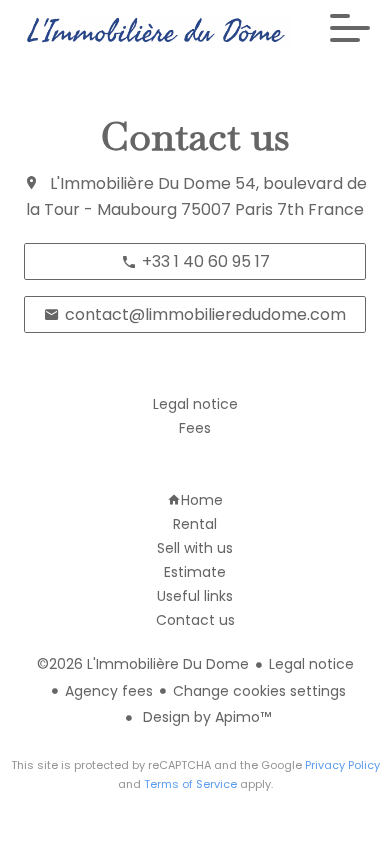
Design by (205, 717)
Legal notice (311, 664)
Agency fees (109, 691)
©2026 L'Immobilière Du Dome (143, 664)
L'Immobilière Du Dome (140, 183)
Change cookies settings (259, 691)
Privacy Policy (342, 765)
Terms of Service (190, 784)
